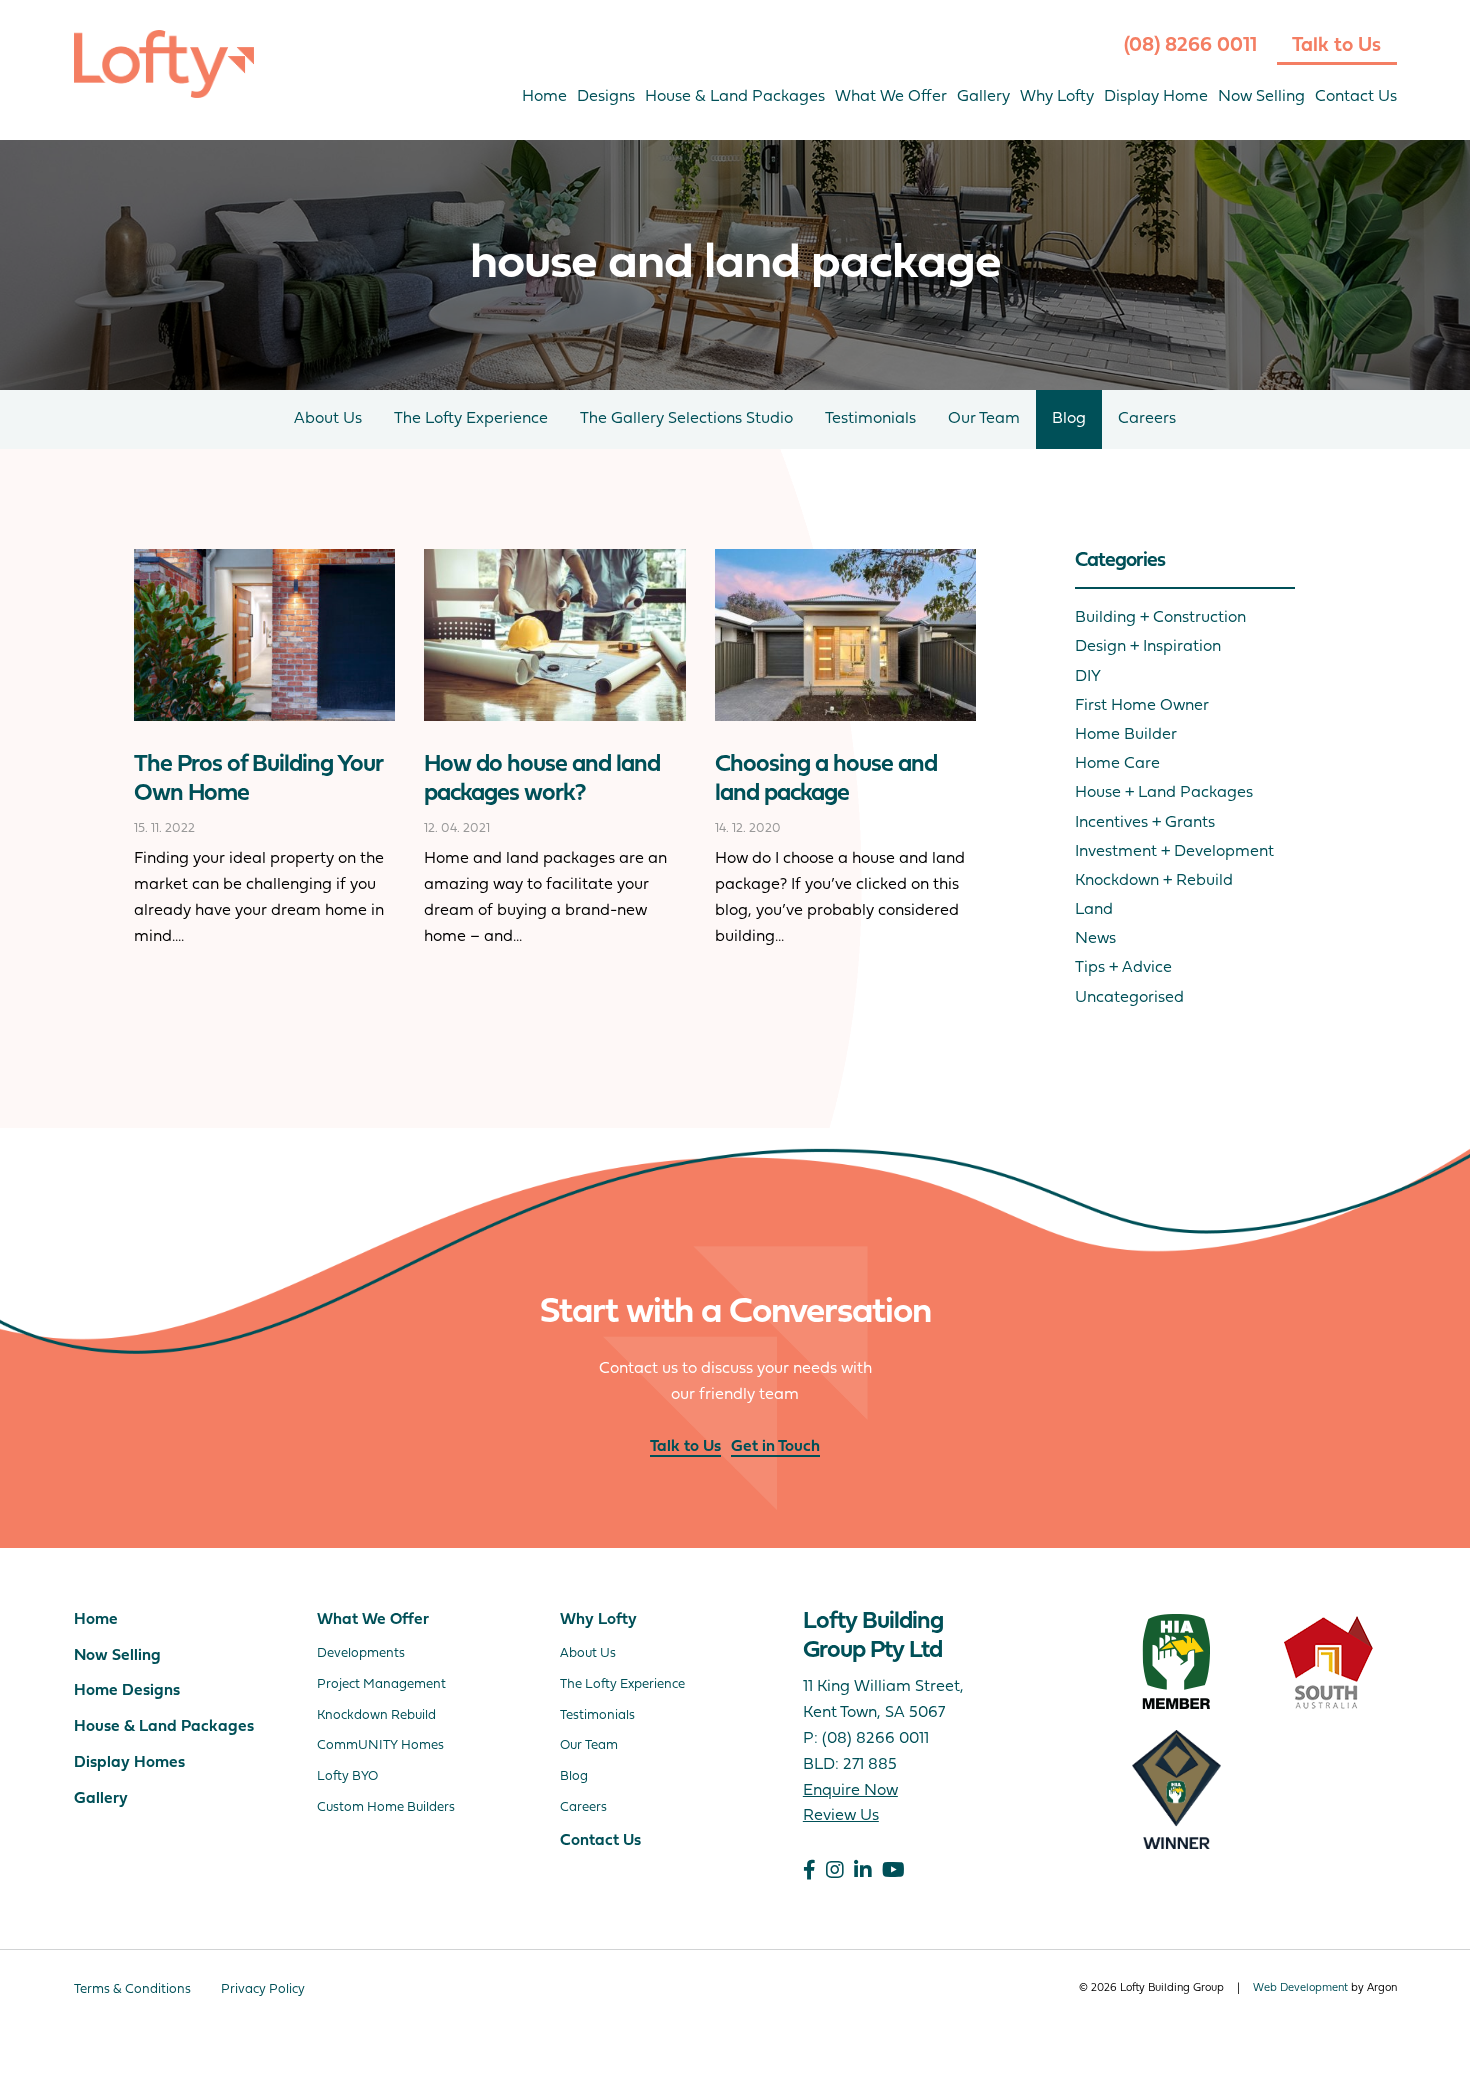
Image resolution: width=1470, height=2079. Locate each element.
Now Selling (1261, 97)
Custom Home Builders (386, 1807)
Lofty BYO (347, 1776)
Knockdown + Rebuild (1154, 881)
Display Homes (129, 1763)
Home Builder (1126, 735)
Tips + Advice (1123, 968)
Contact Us (1356, 97)
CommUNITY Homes (380, 1745)
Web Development (1300, 1988)
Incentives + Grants (1145, 823)
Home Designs (127, 1691)
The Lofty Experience (471, 419)
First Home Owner (1142, 706)
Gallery (983, 97)
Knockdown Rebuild (376, 1715)
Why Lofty (1057, 97)
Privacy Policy (263, 1989)
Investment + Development (1174, 852)
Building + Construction (1160, 618)
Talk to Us (1336, 46)
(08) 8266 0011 (1190, 46)
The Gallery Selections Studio (686, 419)
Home (544, 97)
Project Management (381, 1684)
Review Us (841, 1816)
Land (1094, 910)
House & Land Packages (735, 97)
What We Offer (891, 97)
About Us (328, 419)
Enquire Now (850, 1791)
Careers (1147, 419)
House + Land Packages (1164, 793)
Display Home (1156, 97)
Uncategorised (1129, 998)
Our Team (984, 419)
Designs (606, 97)
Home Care (1117, 764)
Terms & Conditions (132, 1989)
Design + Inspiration (1148, 647)
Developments (361, 1653)
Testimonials (870, 419)
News (1095, 939)
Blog (1069, 419)
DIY (1088, 677)
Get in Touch (775, 1447)
